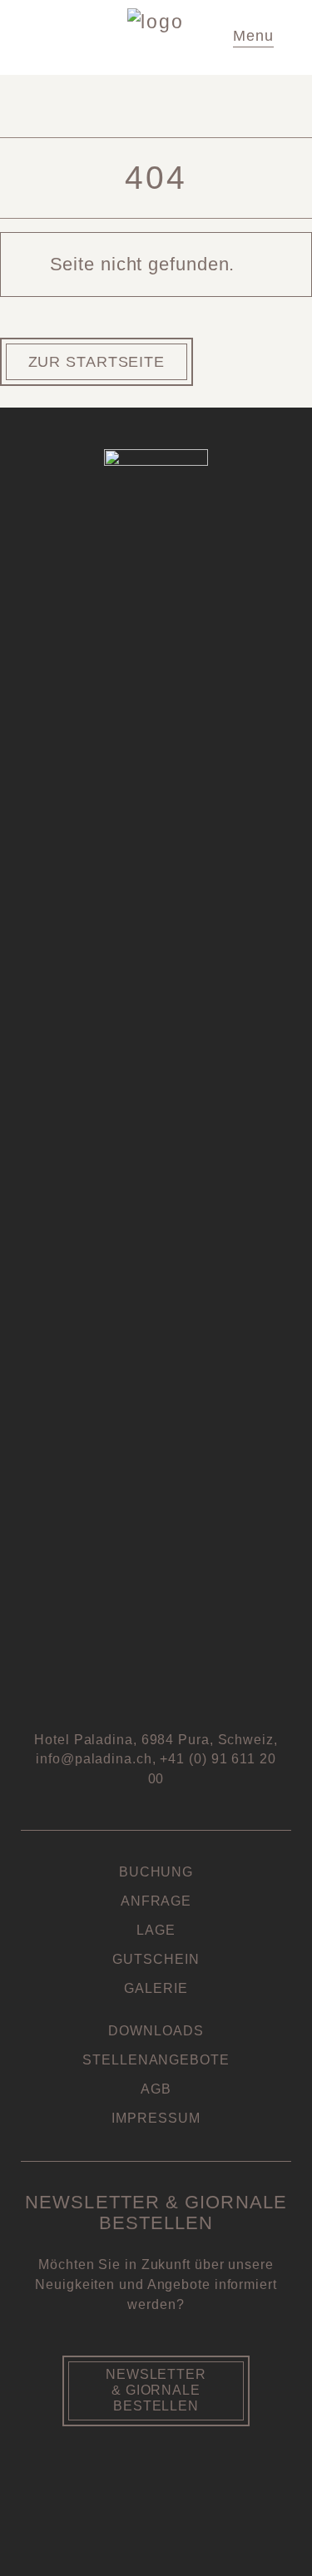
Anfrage (156, 1901)
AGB (156, 2089)
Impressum (156, 2118)
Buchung (156, 1872)
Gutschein (156, 1959)
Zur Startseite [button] (97, 362)
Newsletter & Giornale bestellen (156, 2390)
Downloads (156, 2031)
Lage (156, 1930)
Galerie (156, 1988)
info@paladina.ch (94, 1759)
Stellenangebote (156, 2060)
